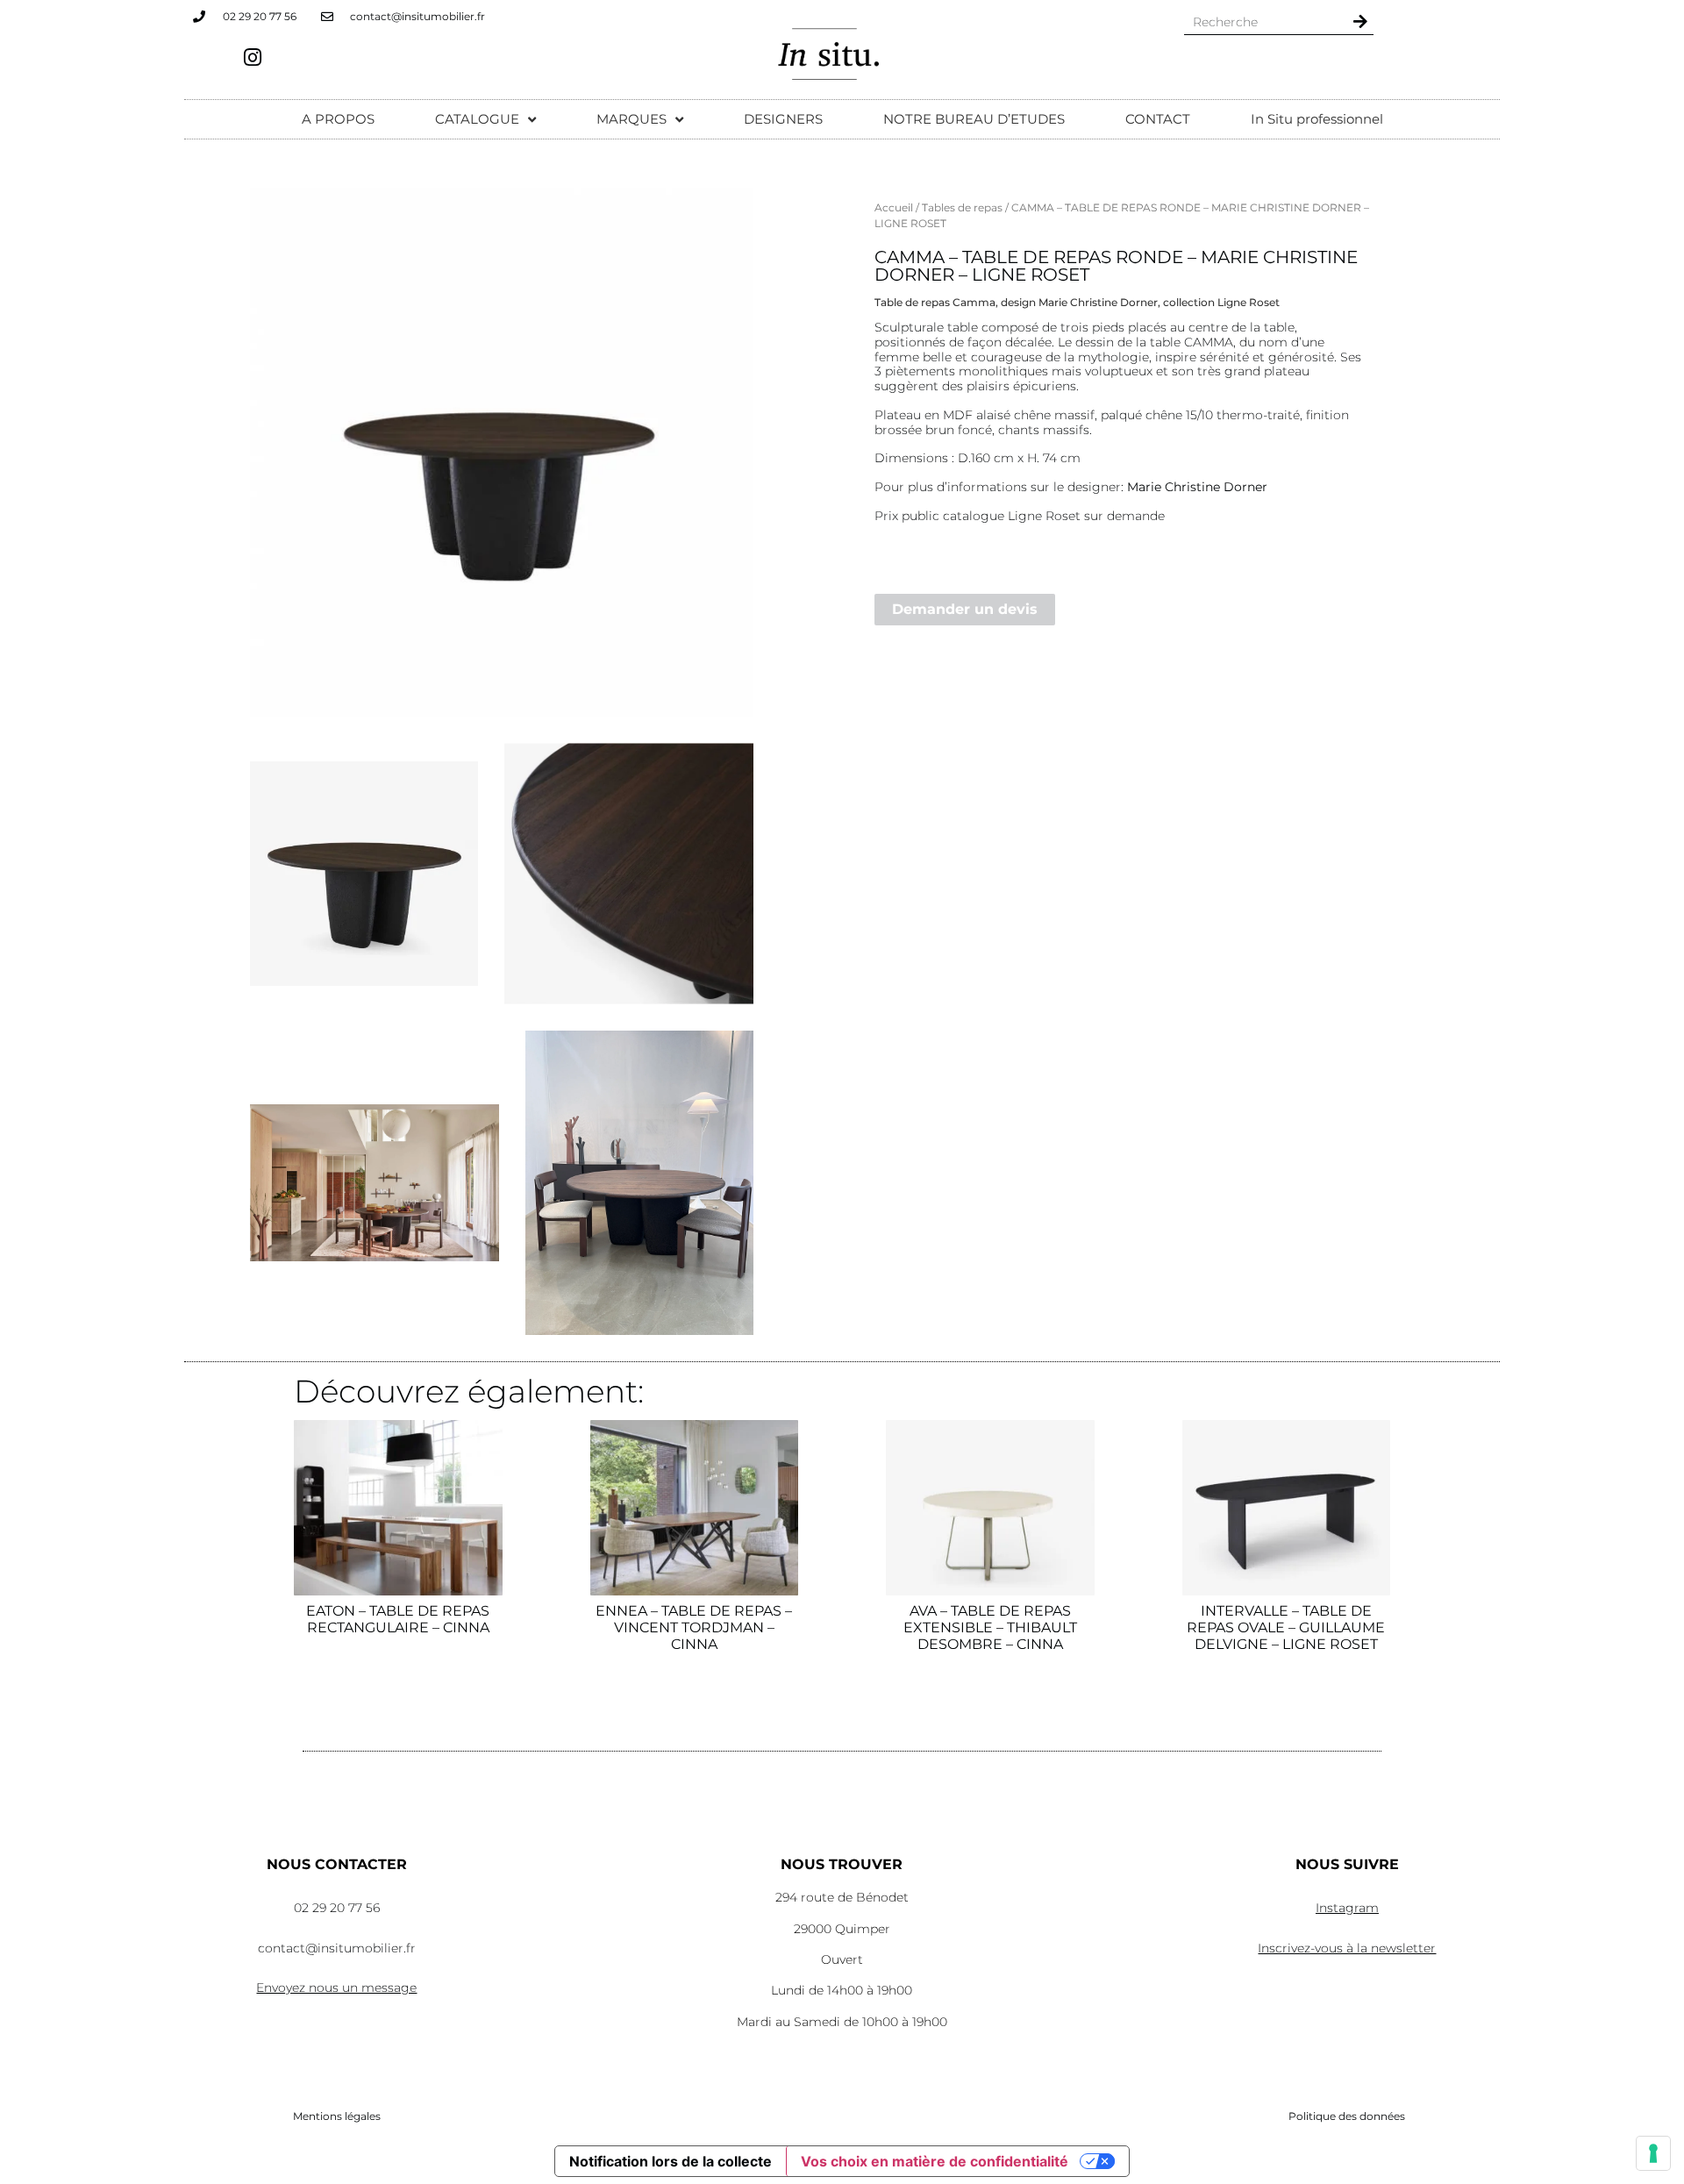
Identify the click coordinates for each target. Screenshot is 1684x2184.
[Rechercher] (1360, 21)
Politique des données (1347, 2116)
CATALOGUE (477, 119)
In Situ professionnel (1317, 119)
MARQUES (631, 119)
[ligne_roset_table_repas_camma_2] (502, 452)
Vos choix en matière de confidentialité (935, 2161)
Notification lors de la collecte (671, 2161)
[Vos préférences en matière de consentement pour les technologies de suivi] (1653, 2153)
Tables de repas (962, 207)
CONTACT (1158, 119)
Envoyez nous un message (336, 1988)
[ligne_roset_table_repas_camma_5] (364, 874)
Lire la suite (398, 1699)
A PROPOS (338, 119)
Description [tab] (918, 244)
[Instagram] (253, 57)
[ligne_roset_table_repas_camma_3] (629, 874)
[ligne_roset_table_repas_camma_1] (375, 1183)
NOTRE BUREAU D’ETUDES (974, 119)
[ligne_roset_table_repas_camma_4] (639, 1183)
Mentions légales (337, 2116)
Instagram (1347, 1908)
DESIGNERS (783, 119)
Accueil (894, 207)
